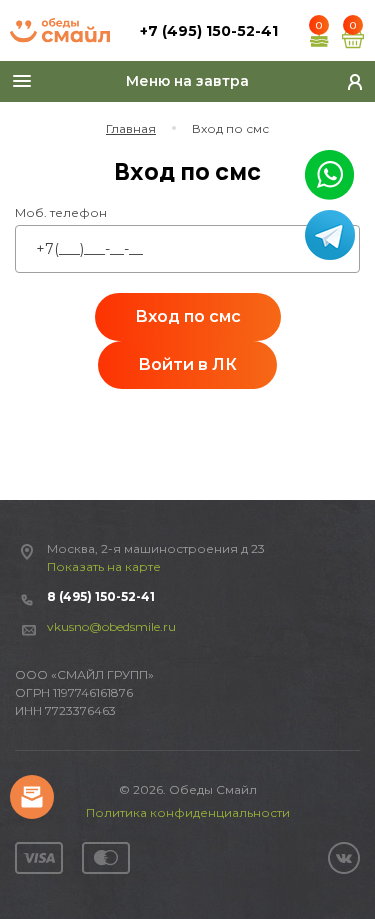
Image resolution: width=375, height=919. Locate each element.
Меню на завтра (187, 81)
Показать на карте (104, 566)
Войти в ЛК (187, 364)
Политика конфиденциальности (188, 812)
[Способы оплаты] (72, 858)
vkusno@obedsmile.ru (111, 626)
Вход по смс (188, 316)
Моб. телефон (61, 212)
